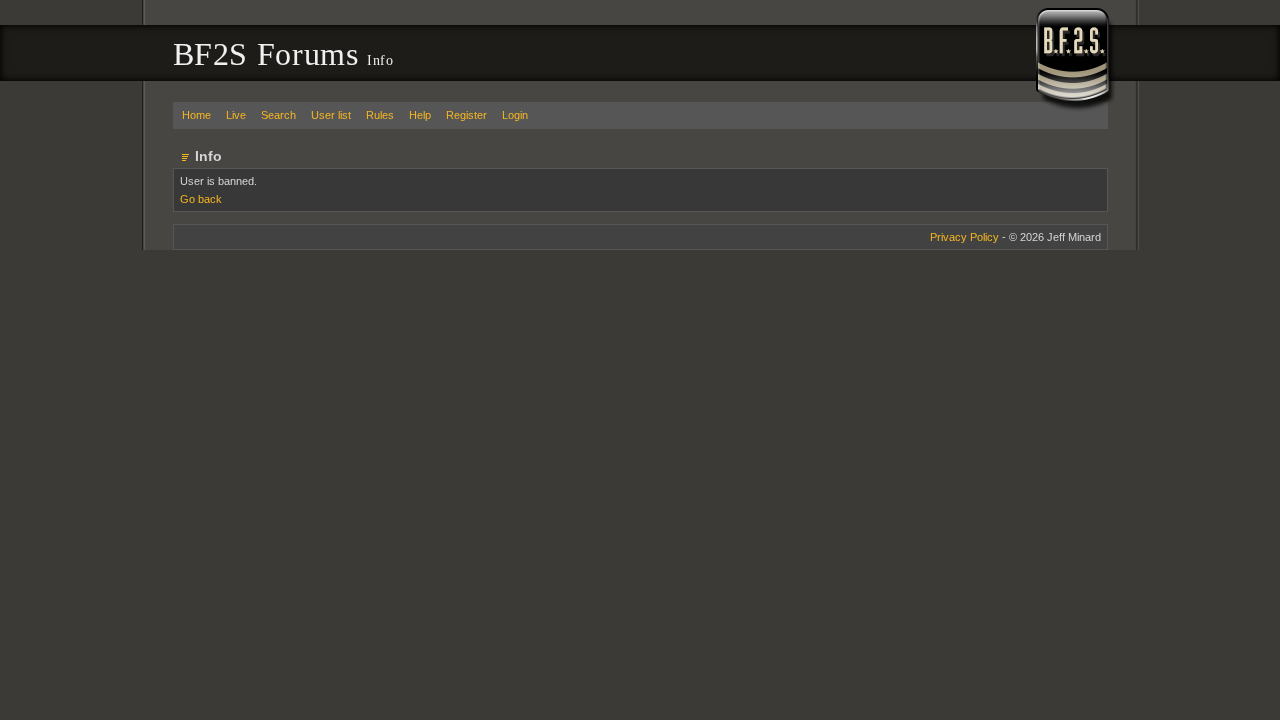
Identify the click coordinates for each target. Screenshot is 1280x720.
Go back (201, 199)
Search (278, 115)
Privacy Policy (964, 237)
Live (236, 115)
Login (515, 115)
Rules (380, 115)
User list (331, 115)
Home (196, 115)
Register (466, 115)
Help (420, 115)
